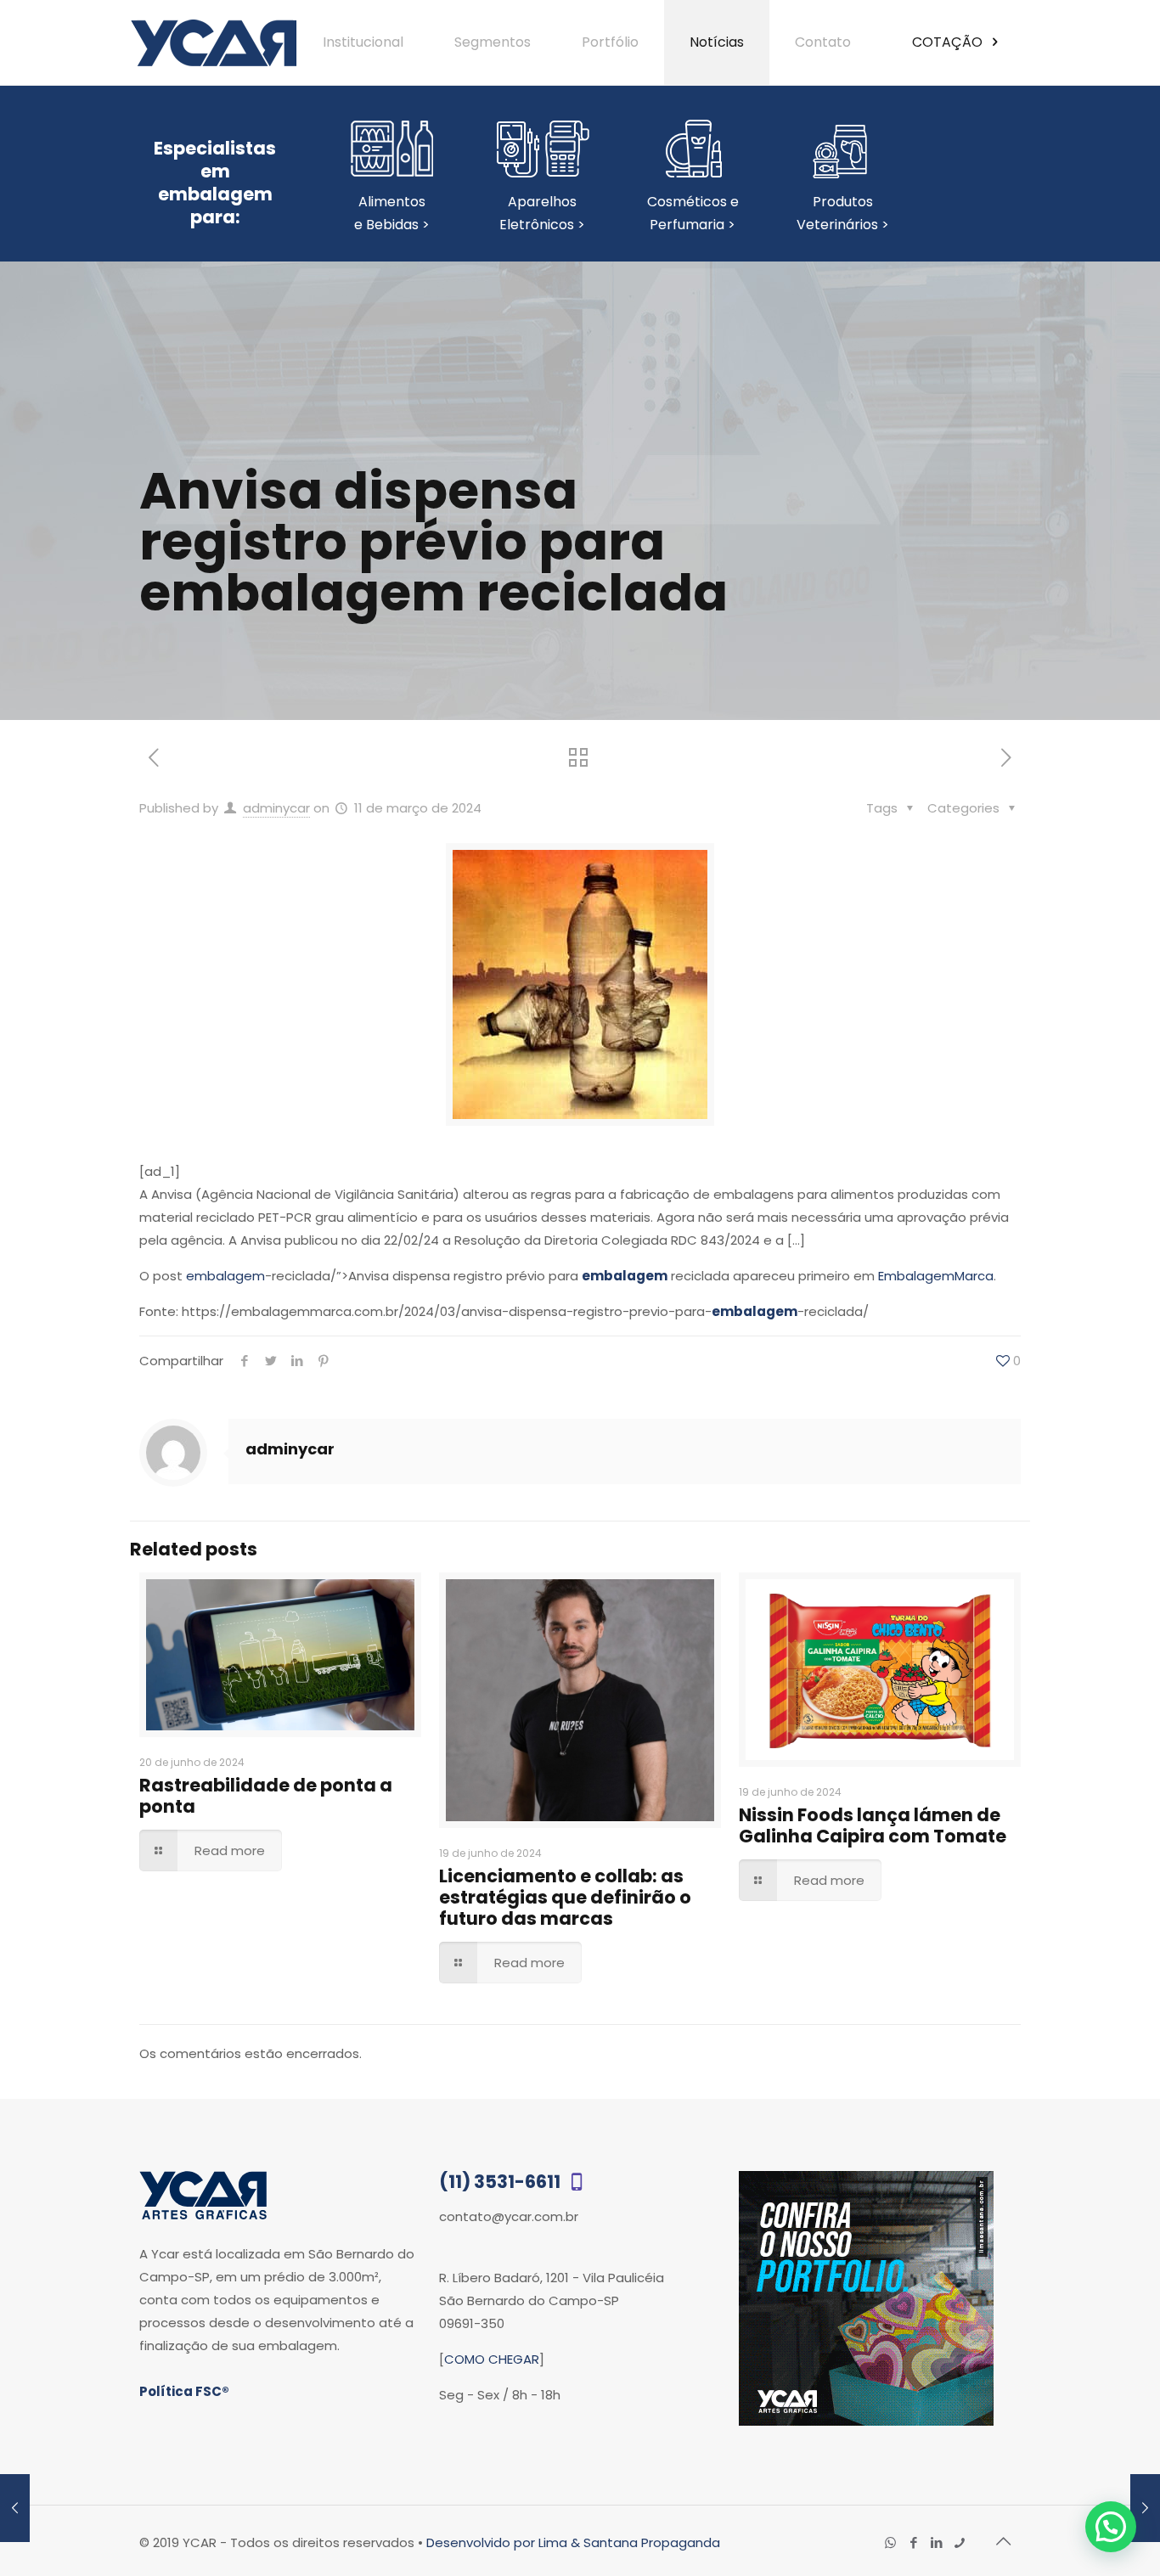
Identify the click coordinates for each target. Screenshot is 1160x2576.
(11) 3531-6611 (501, 2182)
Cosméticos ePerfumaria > (693, 213)
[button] (1111, 2527)
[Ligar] (959, 2542)
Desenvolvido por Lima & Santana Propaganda (573, 2542)
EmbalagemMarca (936, 1276)
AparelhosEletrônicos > (542, 213)
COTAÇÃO (949, 42)
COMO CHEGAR (492, 2359)
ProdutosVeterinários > (843, 213)
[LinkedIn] (936, 2542)
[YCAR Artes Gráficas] (214, 42)
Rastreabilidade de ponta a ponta (266, 1796)
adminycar (276, 808)
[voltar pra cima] (1003, 2541)
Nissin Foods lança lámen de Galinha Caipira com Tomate (873, 1825)
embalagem (225, 1276)
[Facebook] (913, 2542)
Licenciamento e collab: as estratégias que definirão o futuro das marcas (565, 1897)
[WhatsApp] (890, 2542)
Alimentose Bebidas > (392, 213)
